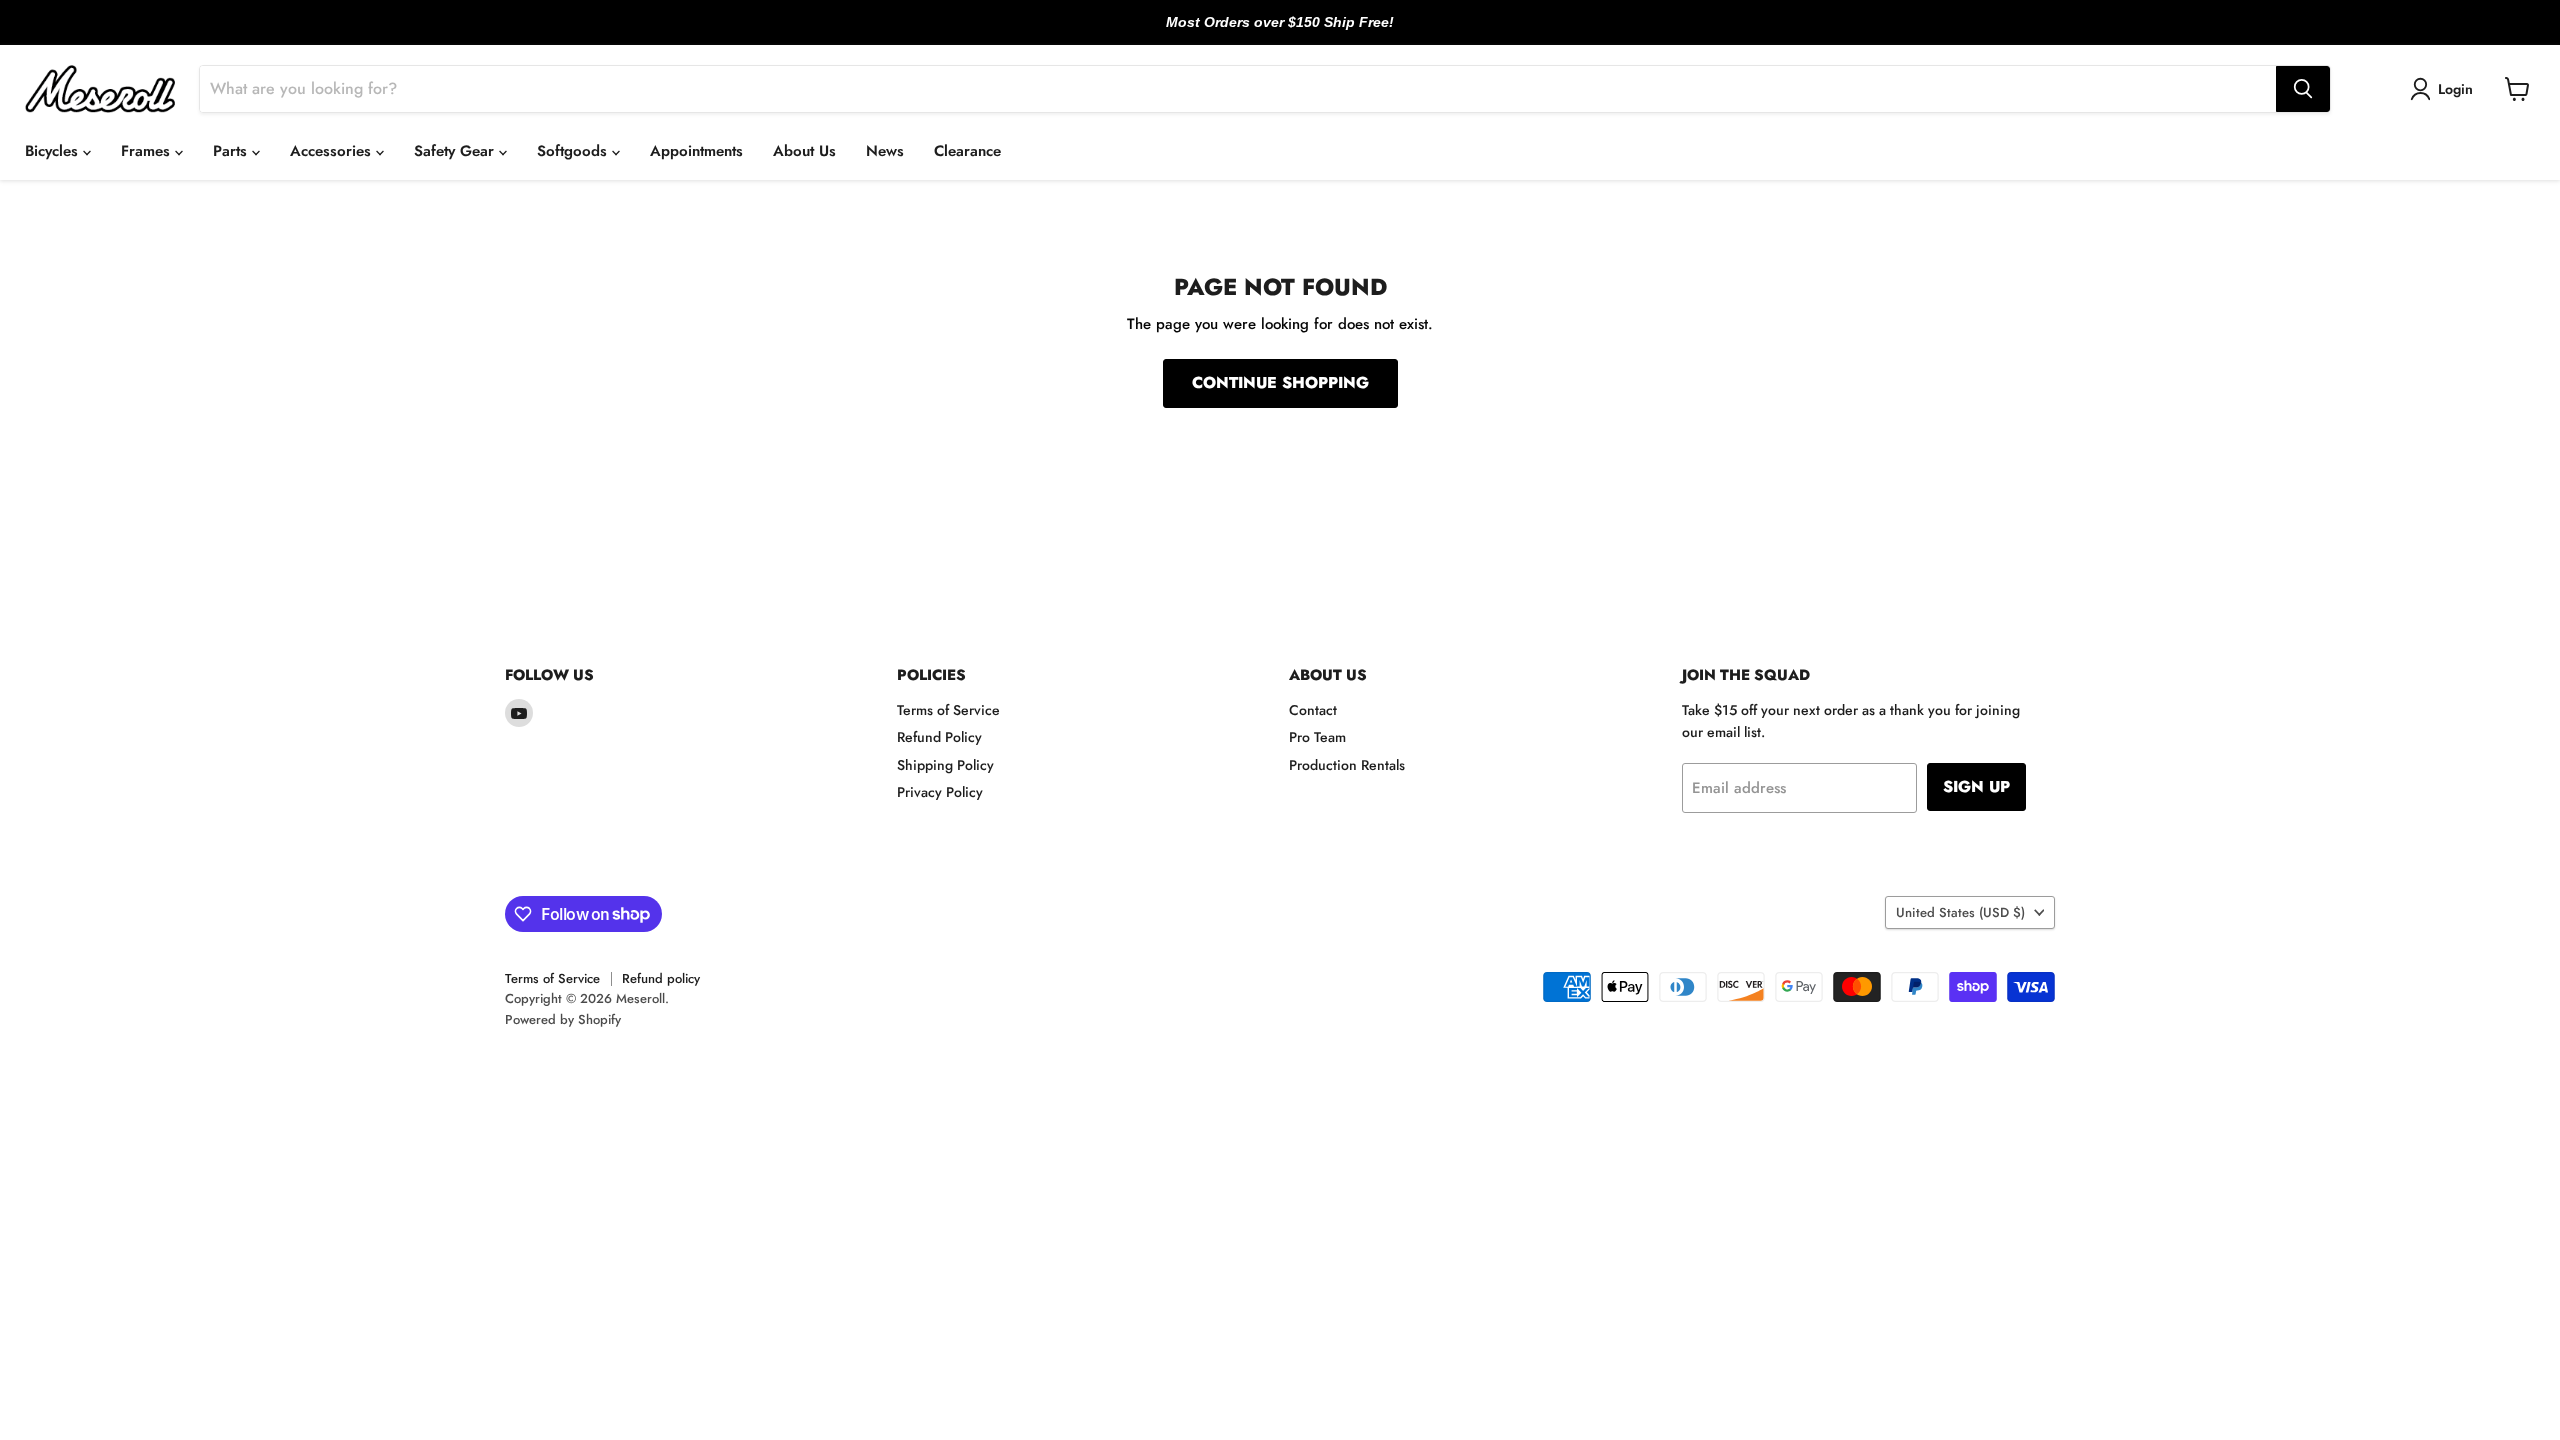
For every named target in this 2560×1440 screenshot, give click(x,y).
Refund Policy (939, 737)
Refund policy (661, 978)
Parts (232, 151)
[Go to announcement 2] (1280, 33)
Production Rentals (1347, 765)
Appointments (696, 151)
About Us (804, 151)
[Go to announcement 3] (1296, 33)
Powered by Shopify (563, 1019)
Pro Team (1317, 737)
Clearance (967, 151)
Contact (1313, 710)
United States (1960, 912)
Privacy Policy (940, 792)
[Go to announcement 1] (1264, 33)
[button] (2445, 89)
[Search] (2303, 89)
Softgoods (574, 151)
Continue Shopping (1280, 382)
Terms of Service (948, 710)
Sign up (1976, 786)
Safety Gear (456, 151)
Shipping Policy (945, 765)
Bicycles (54, 151)
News (885, 151)
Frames (148, 151)
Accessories (333, 151)
